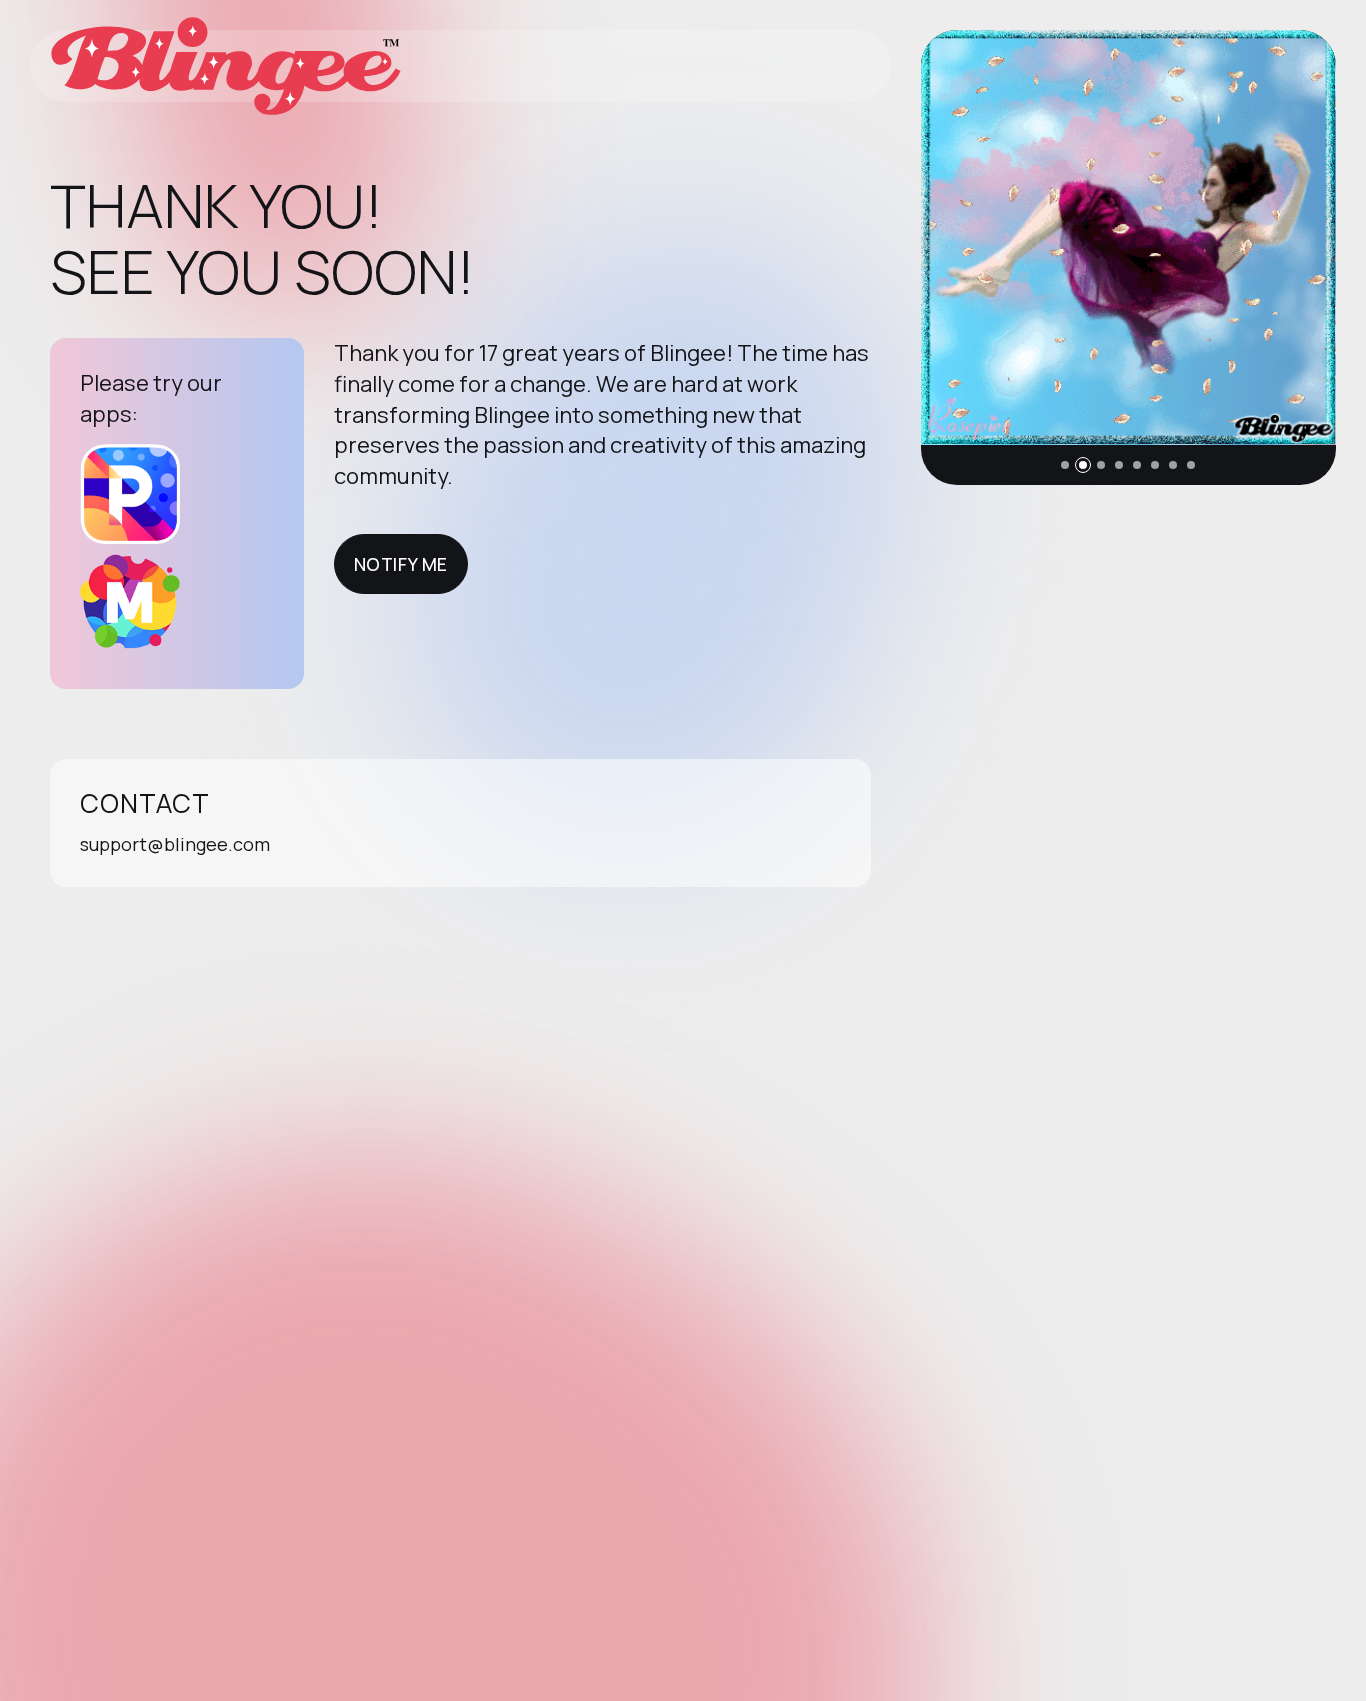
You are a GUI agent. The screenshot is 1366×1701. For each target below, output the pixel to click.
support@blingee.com (175, 844)
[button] (1065, 465)
